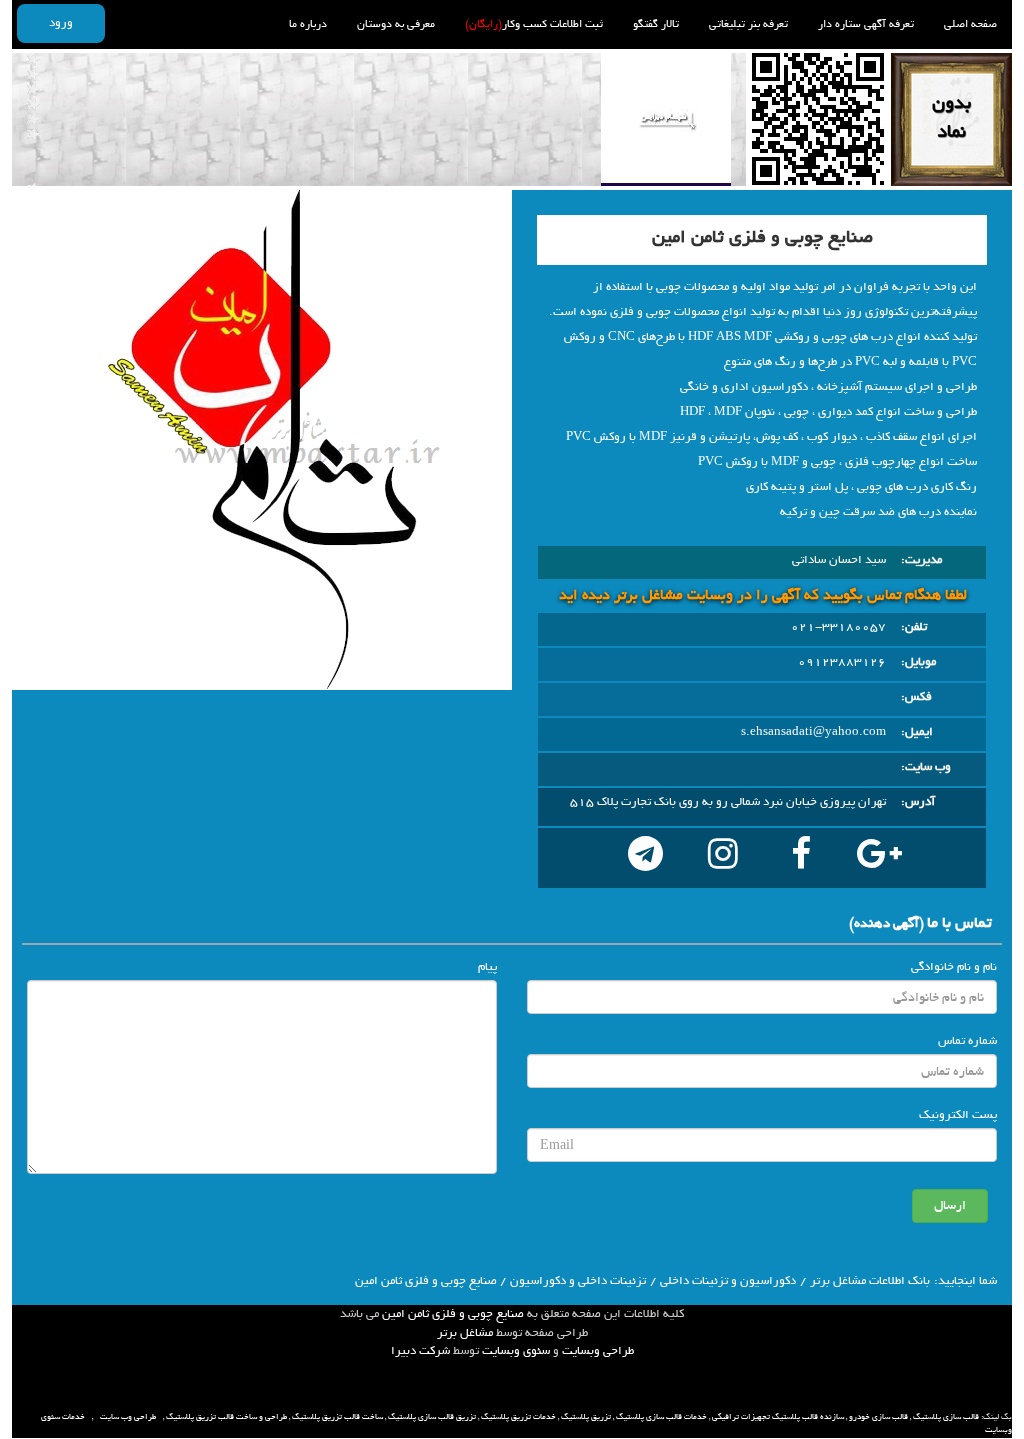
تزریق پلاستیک (586, 1417)
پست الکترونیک (958, 1115)
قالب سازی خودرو (878, 1417)
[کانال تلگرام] (645, 858)
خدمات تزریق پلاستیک (518, 1417)
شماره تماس (967, 1041)
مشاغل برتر (465, 1333)
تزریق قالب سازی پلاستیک (432, 1417)
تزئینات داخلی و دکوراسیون (578, 1281)
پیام (487, 967)
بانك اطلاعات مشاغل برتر (870, 1281)
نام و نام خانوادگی (954, 967)
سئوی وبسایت (516, 1351)
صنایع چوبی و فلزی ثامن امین (453, 1314)
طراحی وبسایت (598, 1351)
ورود (61, 23)
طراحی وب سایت (128, 1417)
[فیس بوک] (801, 858)
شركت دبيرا (420, 1351)
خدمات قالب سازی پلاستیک (661, 1417)
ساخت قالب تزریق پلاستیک (337, 1417)
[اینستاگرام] (723, 858)
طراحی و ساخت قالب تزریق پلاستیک (226, 1417)
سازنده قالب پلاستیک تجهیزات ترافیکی (778, 1417)
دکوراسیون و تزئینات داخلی (728, 1281)
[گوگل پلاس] (879, 858)
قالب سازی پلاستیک (946, 1417)
